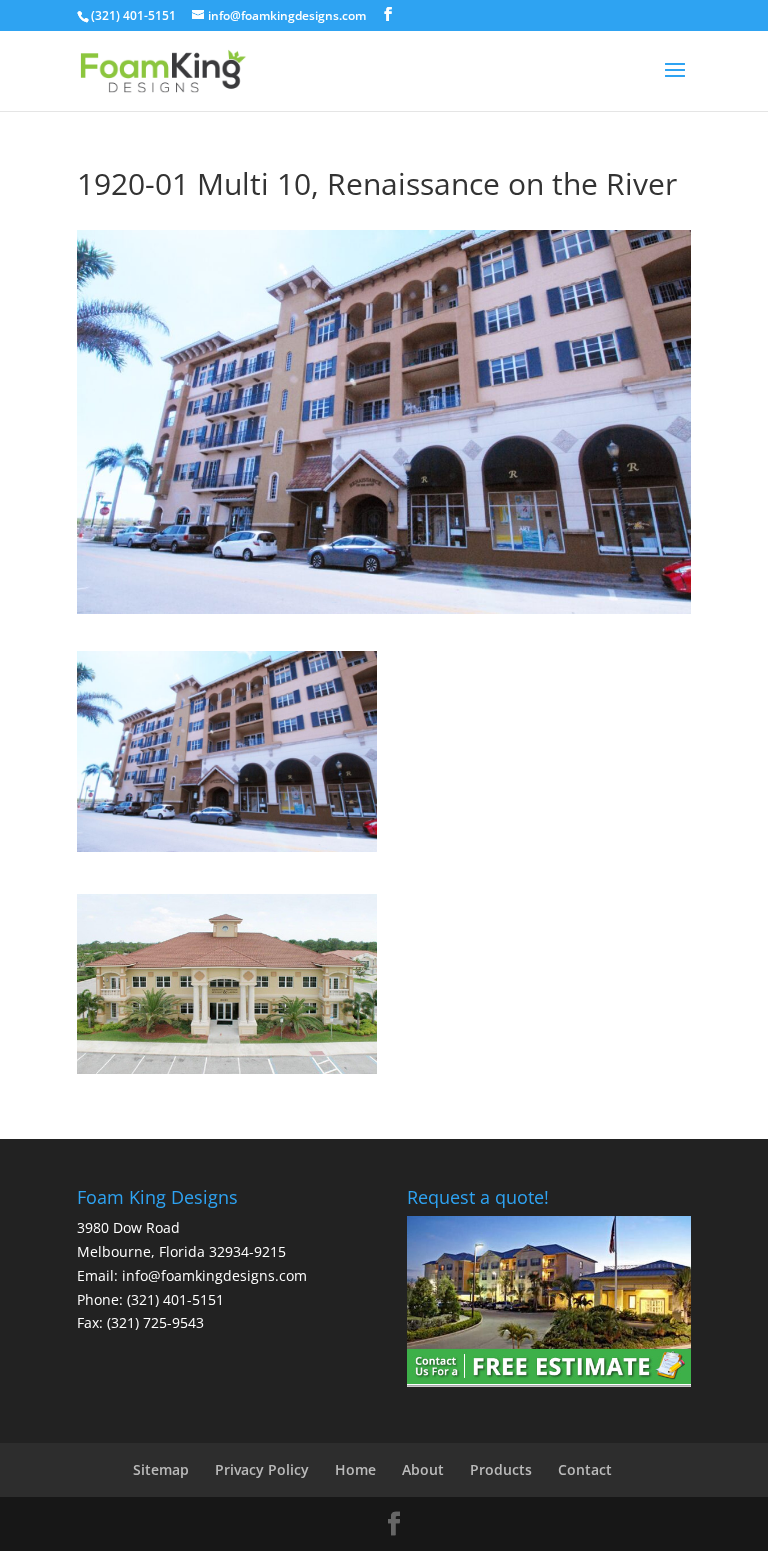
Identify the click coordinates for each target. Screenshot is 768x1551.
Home (355, 1469)
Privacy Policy (262, 1469)
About (423, 1469)
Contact (585, 1469)
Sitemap (161, 1469)
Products (501, 1469)
